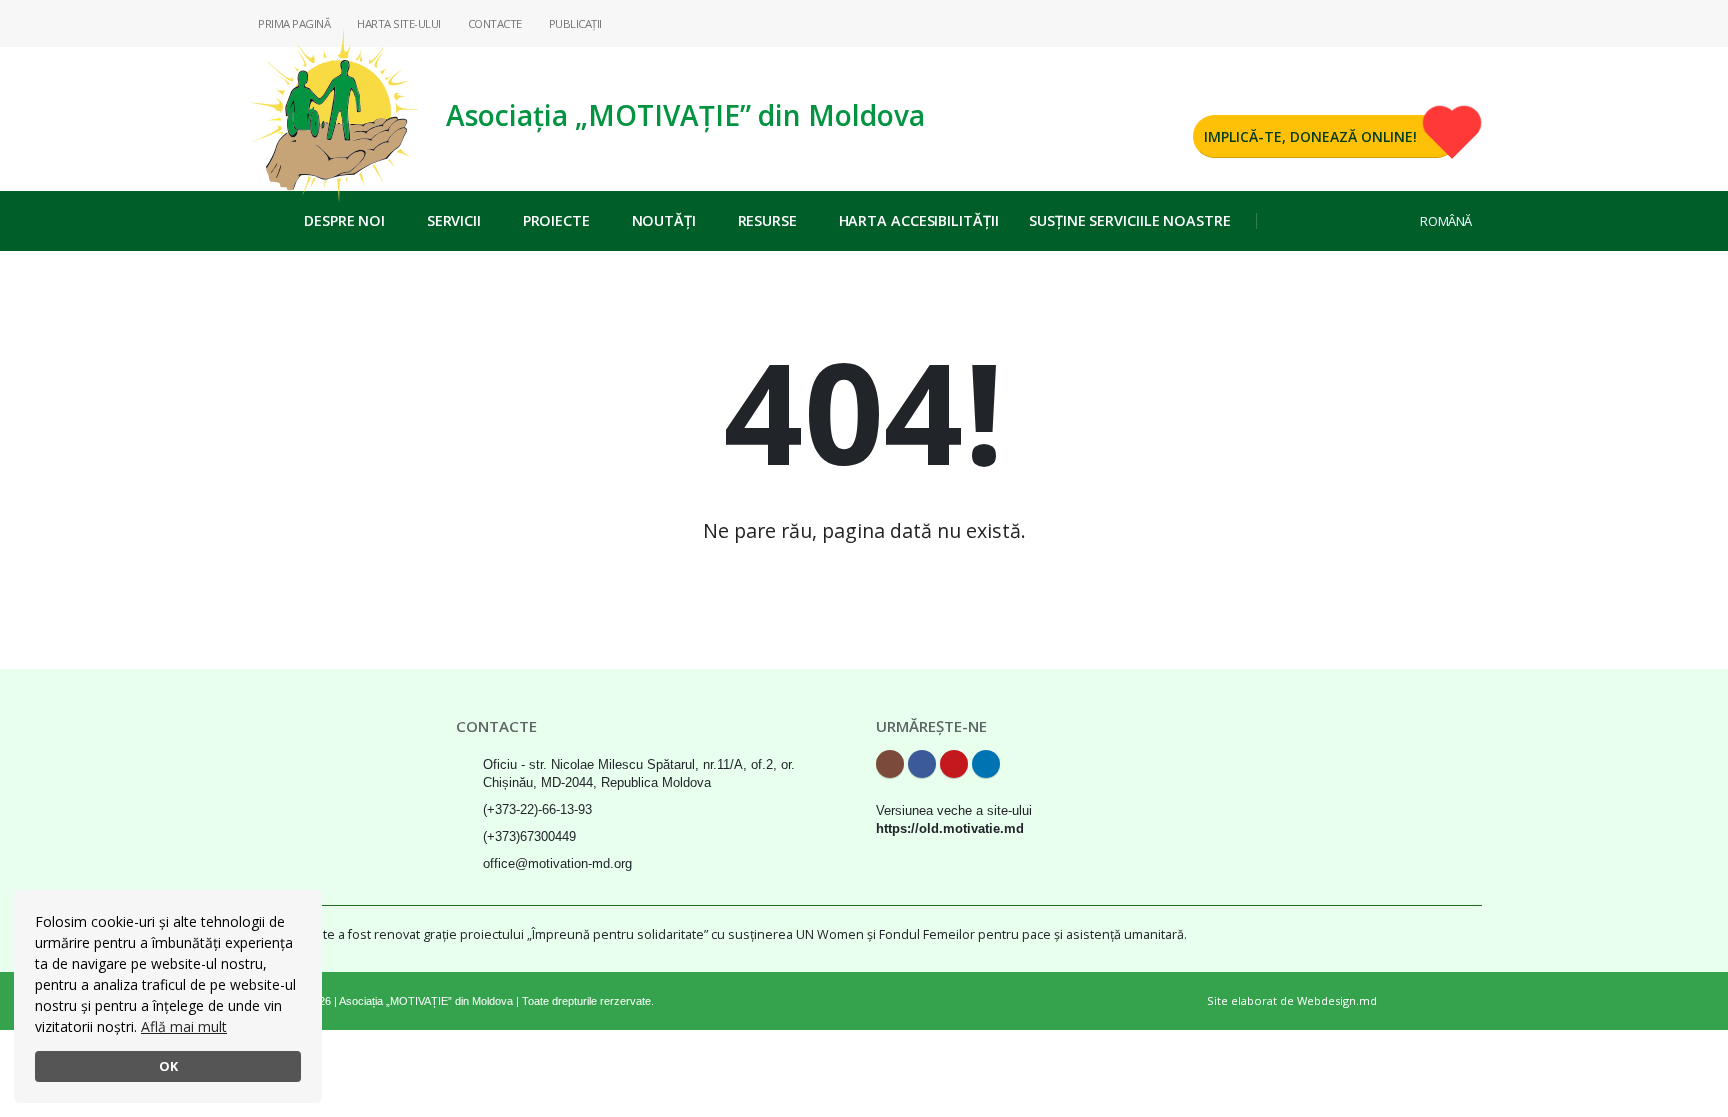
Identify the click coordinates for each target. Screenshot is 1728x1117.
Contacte (493, 23)
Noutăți (664, 220)
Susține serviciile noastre (1129, 220)
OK (168, 1066)
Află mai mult (184, 1026)
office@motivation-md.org (557, 864)
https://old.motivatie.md (950, 829)
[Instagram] (1371, 23)
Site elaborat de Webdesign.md (1292, 1000)
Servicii (454, 220)
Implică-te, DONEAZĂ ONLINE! (1310, 136)
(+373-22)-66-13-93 (537, 810)
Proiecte (556, 220)
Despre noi (344, 220)
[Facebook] (1403, 23)
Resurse (767, 220)
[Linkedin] (1467, 23)
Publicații (574, 23)
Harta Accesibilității (919, 220)
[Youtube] (1435, 23)
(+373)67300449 (529, 837)
